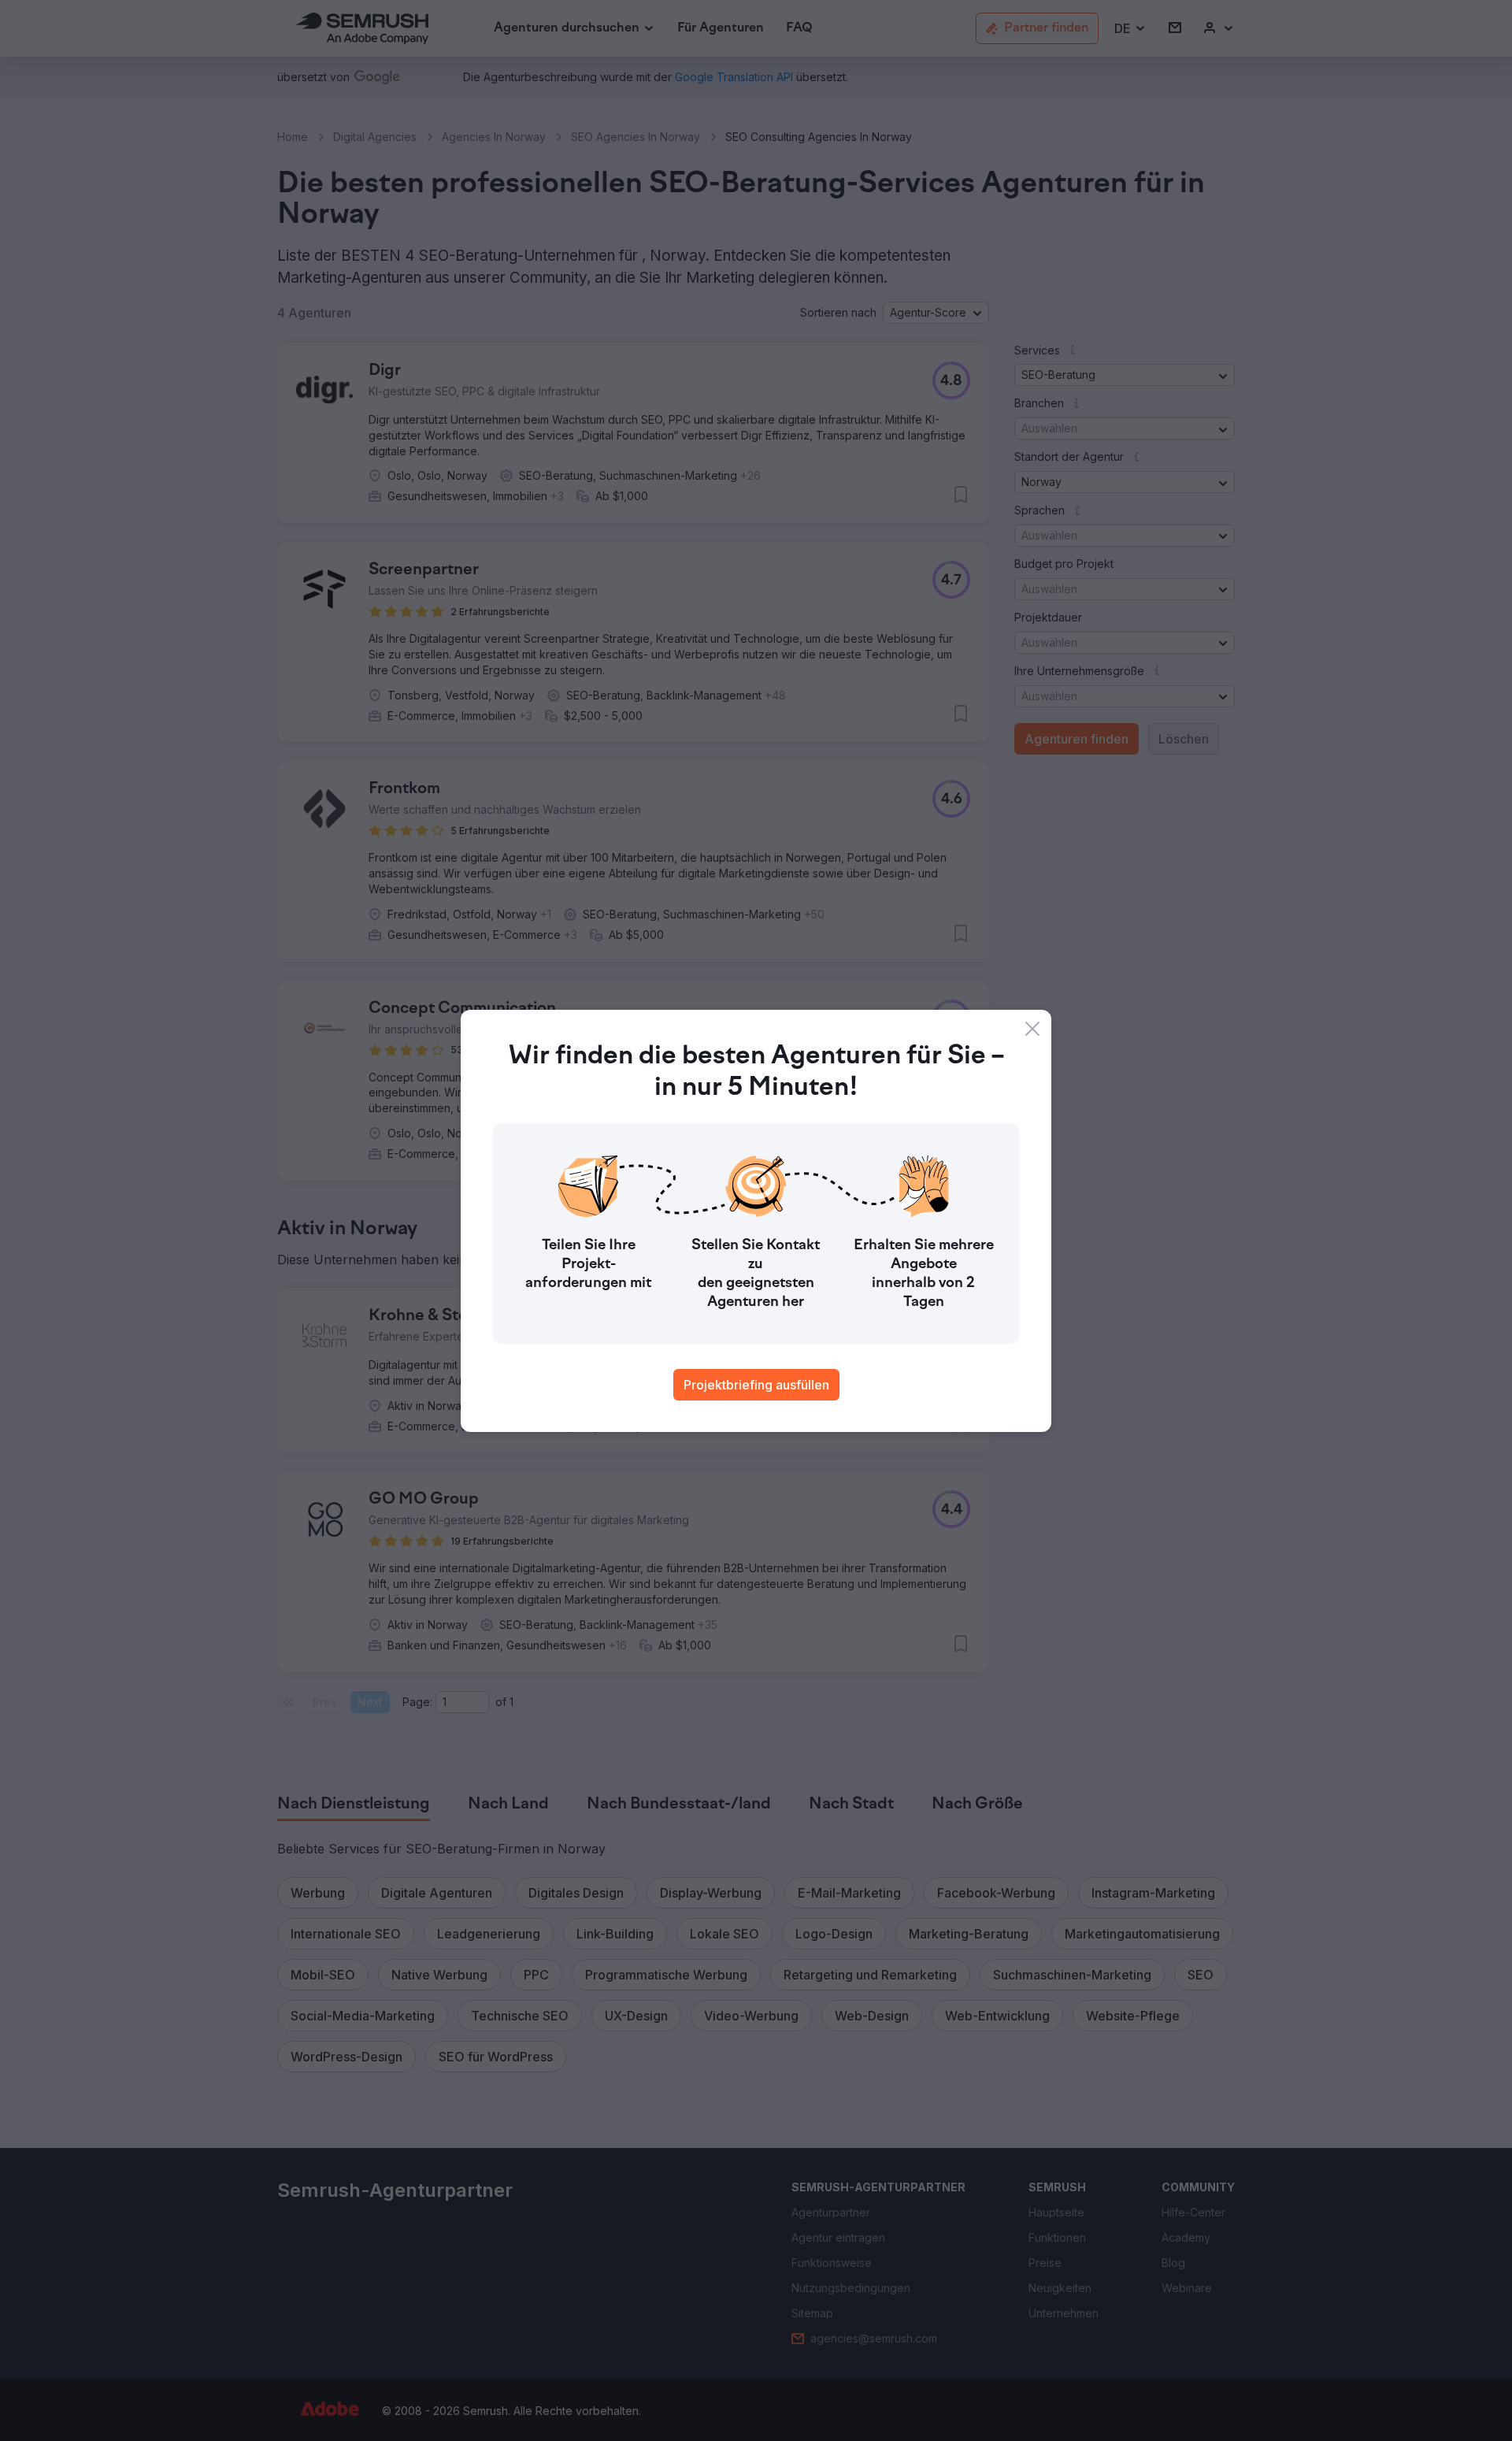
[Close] (1032, 1029)
